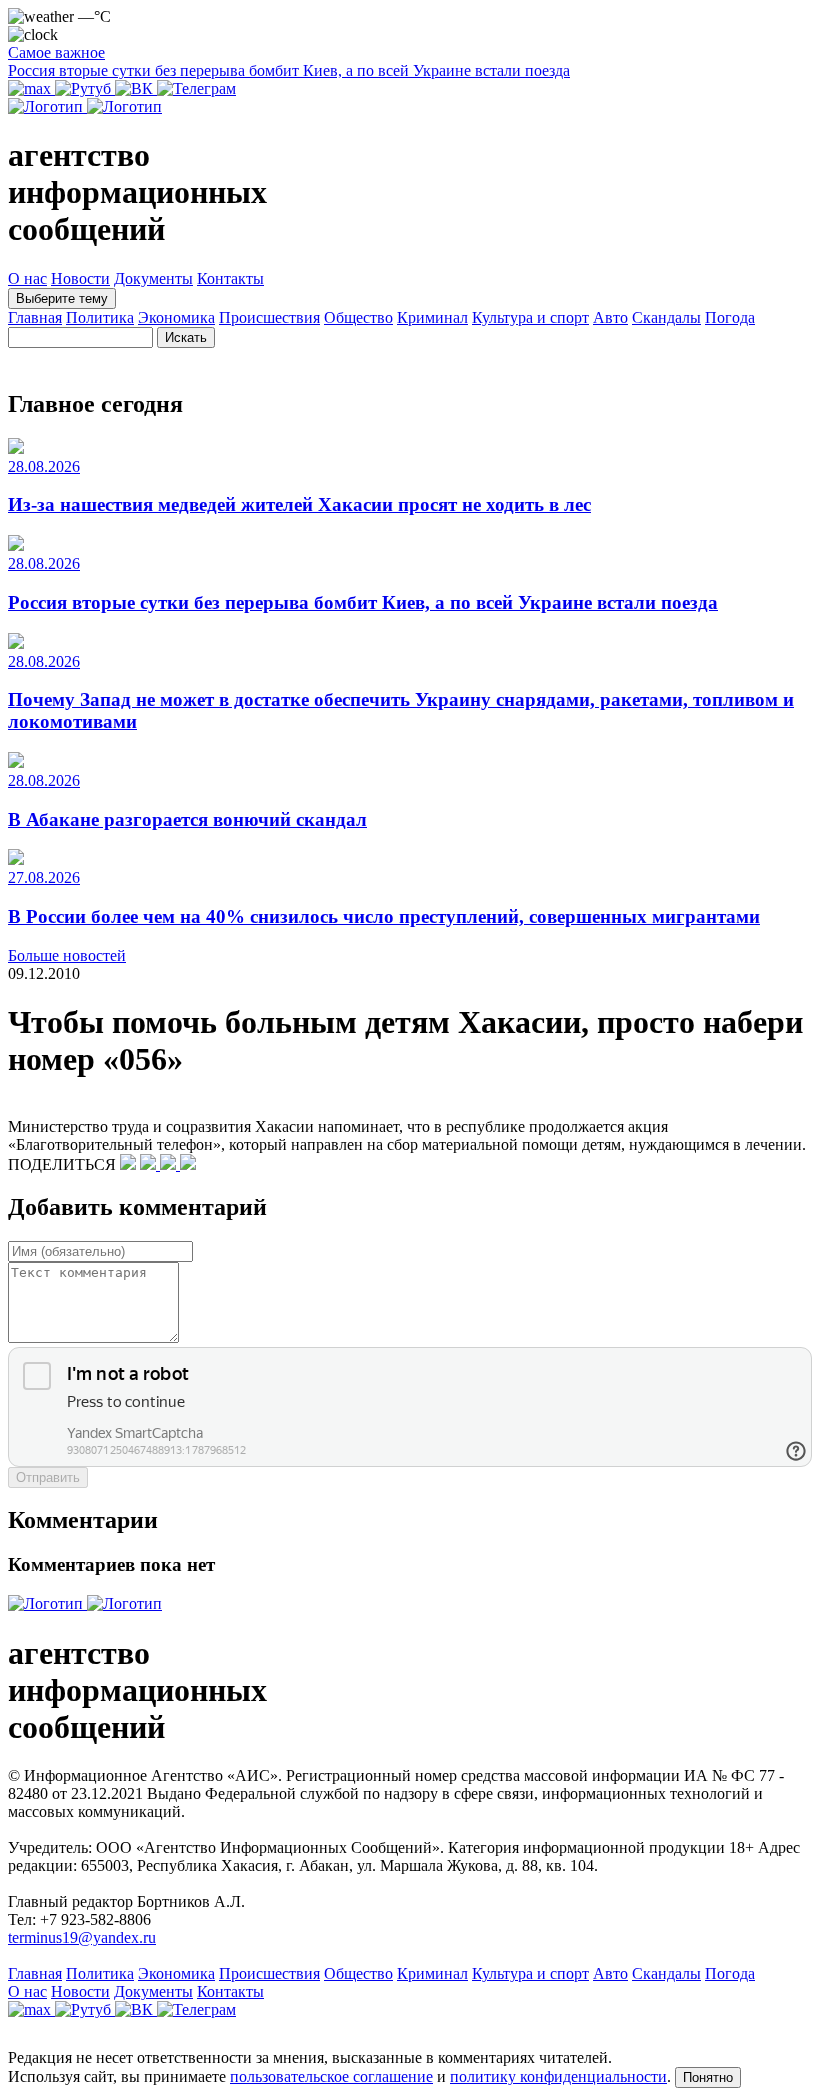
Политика (100, 317)
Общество (358, 317)
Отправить (48, 1477)
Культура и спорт (530, 317)
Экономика (176, 317)
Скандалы (666, 317)
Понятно (708, 2077)
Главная (35, 317)
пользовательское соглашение (331, 2076)
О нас (27, 278)
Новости (80, 278)
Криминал (432, 317)
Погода (730, 317)
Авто (610, 317)
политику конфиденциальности (558, 2076)
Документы (153, 278)
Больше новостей (67, 955)
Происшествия (269, 317)
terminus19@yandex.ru (82, 1937)
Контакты (230, 278)
